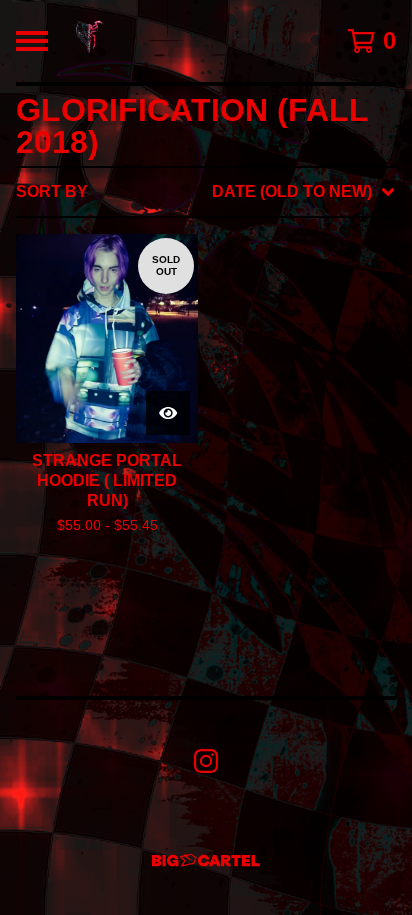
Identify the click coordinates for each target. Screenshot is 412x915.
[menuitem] (206, 192)
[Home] (89, 41)
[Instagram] (206, 761)
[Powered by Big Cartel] (206, 860)
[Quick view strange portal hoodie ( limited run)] (168, 413)
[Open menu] (32, 41)
